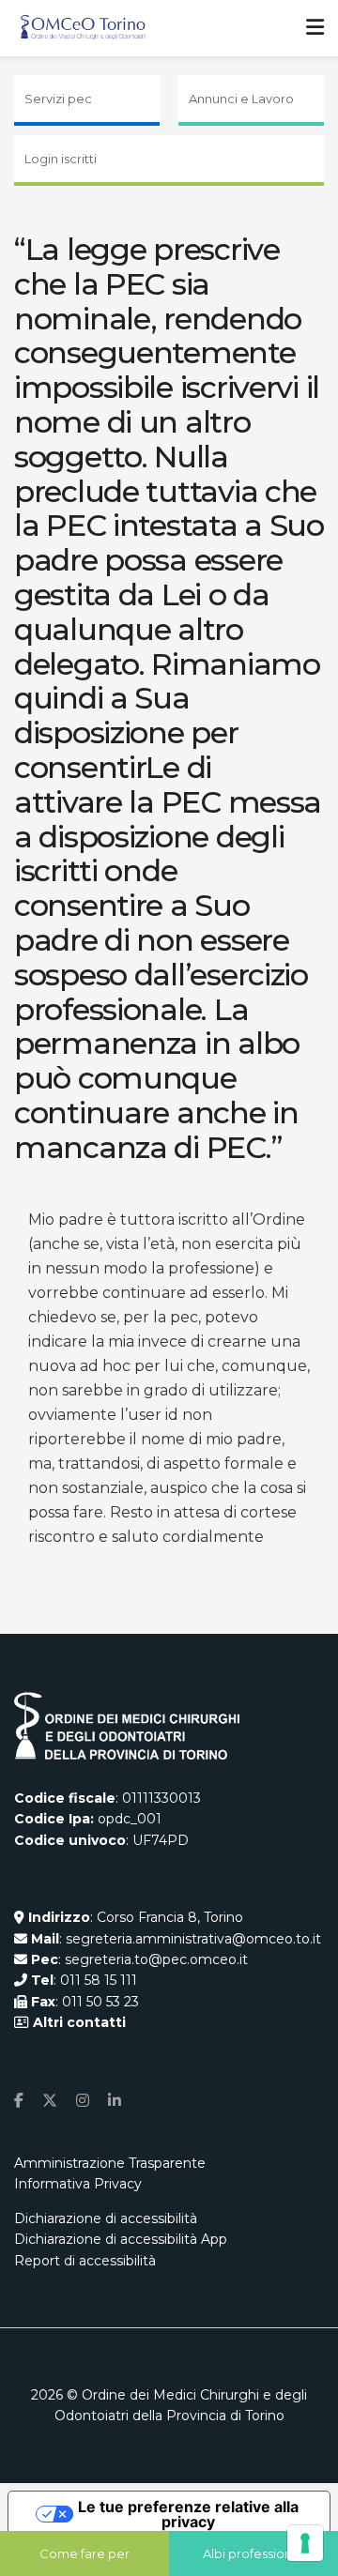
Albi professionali (254, 2553)
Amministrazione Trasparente (110, 2163)
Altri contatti (77, 2022)
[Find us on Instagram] (83, 2101)
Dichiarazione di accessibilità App (121, 2239)
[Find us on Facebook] (19, 2101)
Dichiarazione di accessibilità (106, 2218)
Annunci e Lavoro (241, 99)
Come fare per (84, 2553)
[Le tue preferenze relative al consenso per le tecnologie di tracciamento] (305, 2543)
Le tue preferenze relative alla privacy (188, 2514)
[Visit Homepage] (83, 28)
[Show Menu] (315, 28)
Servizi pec (58, 99)
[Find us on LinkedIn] (115, 2101)
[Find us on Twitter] (50, 2101)
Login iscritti (61, 159)
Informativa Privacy (78, 2184)
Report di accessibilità (85, 2261)
